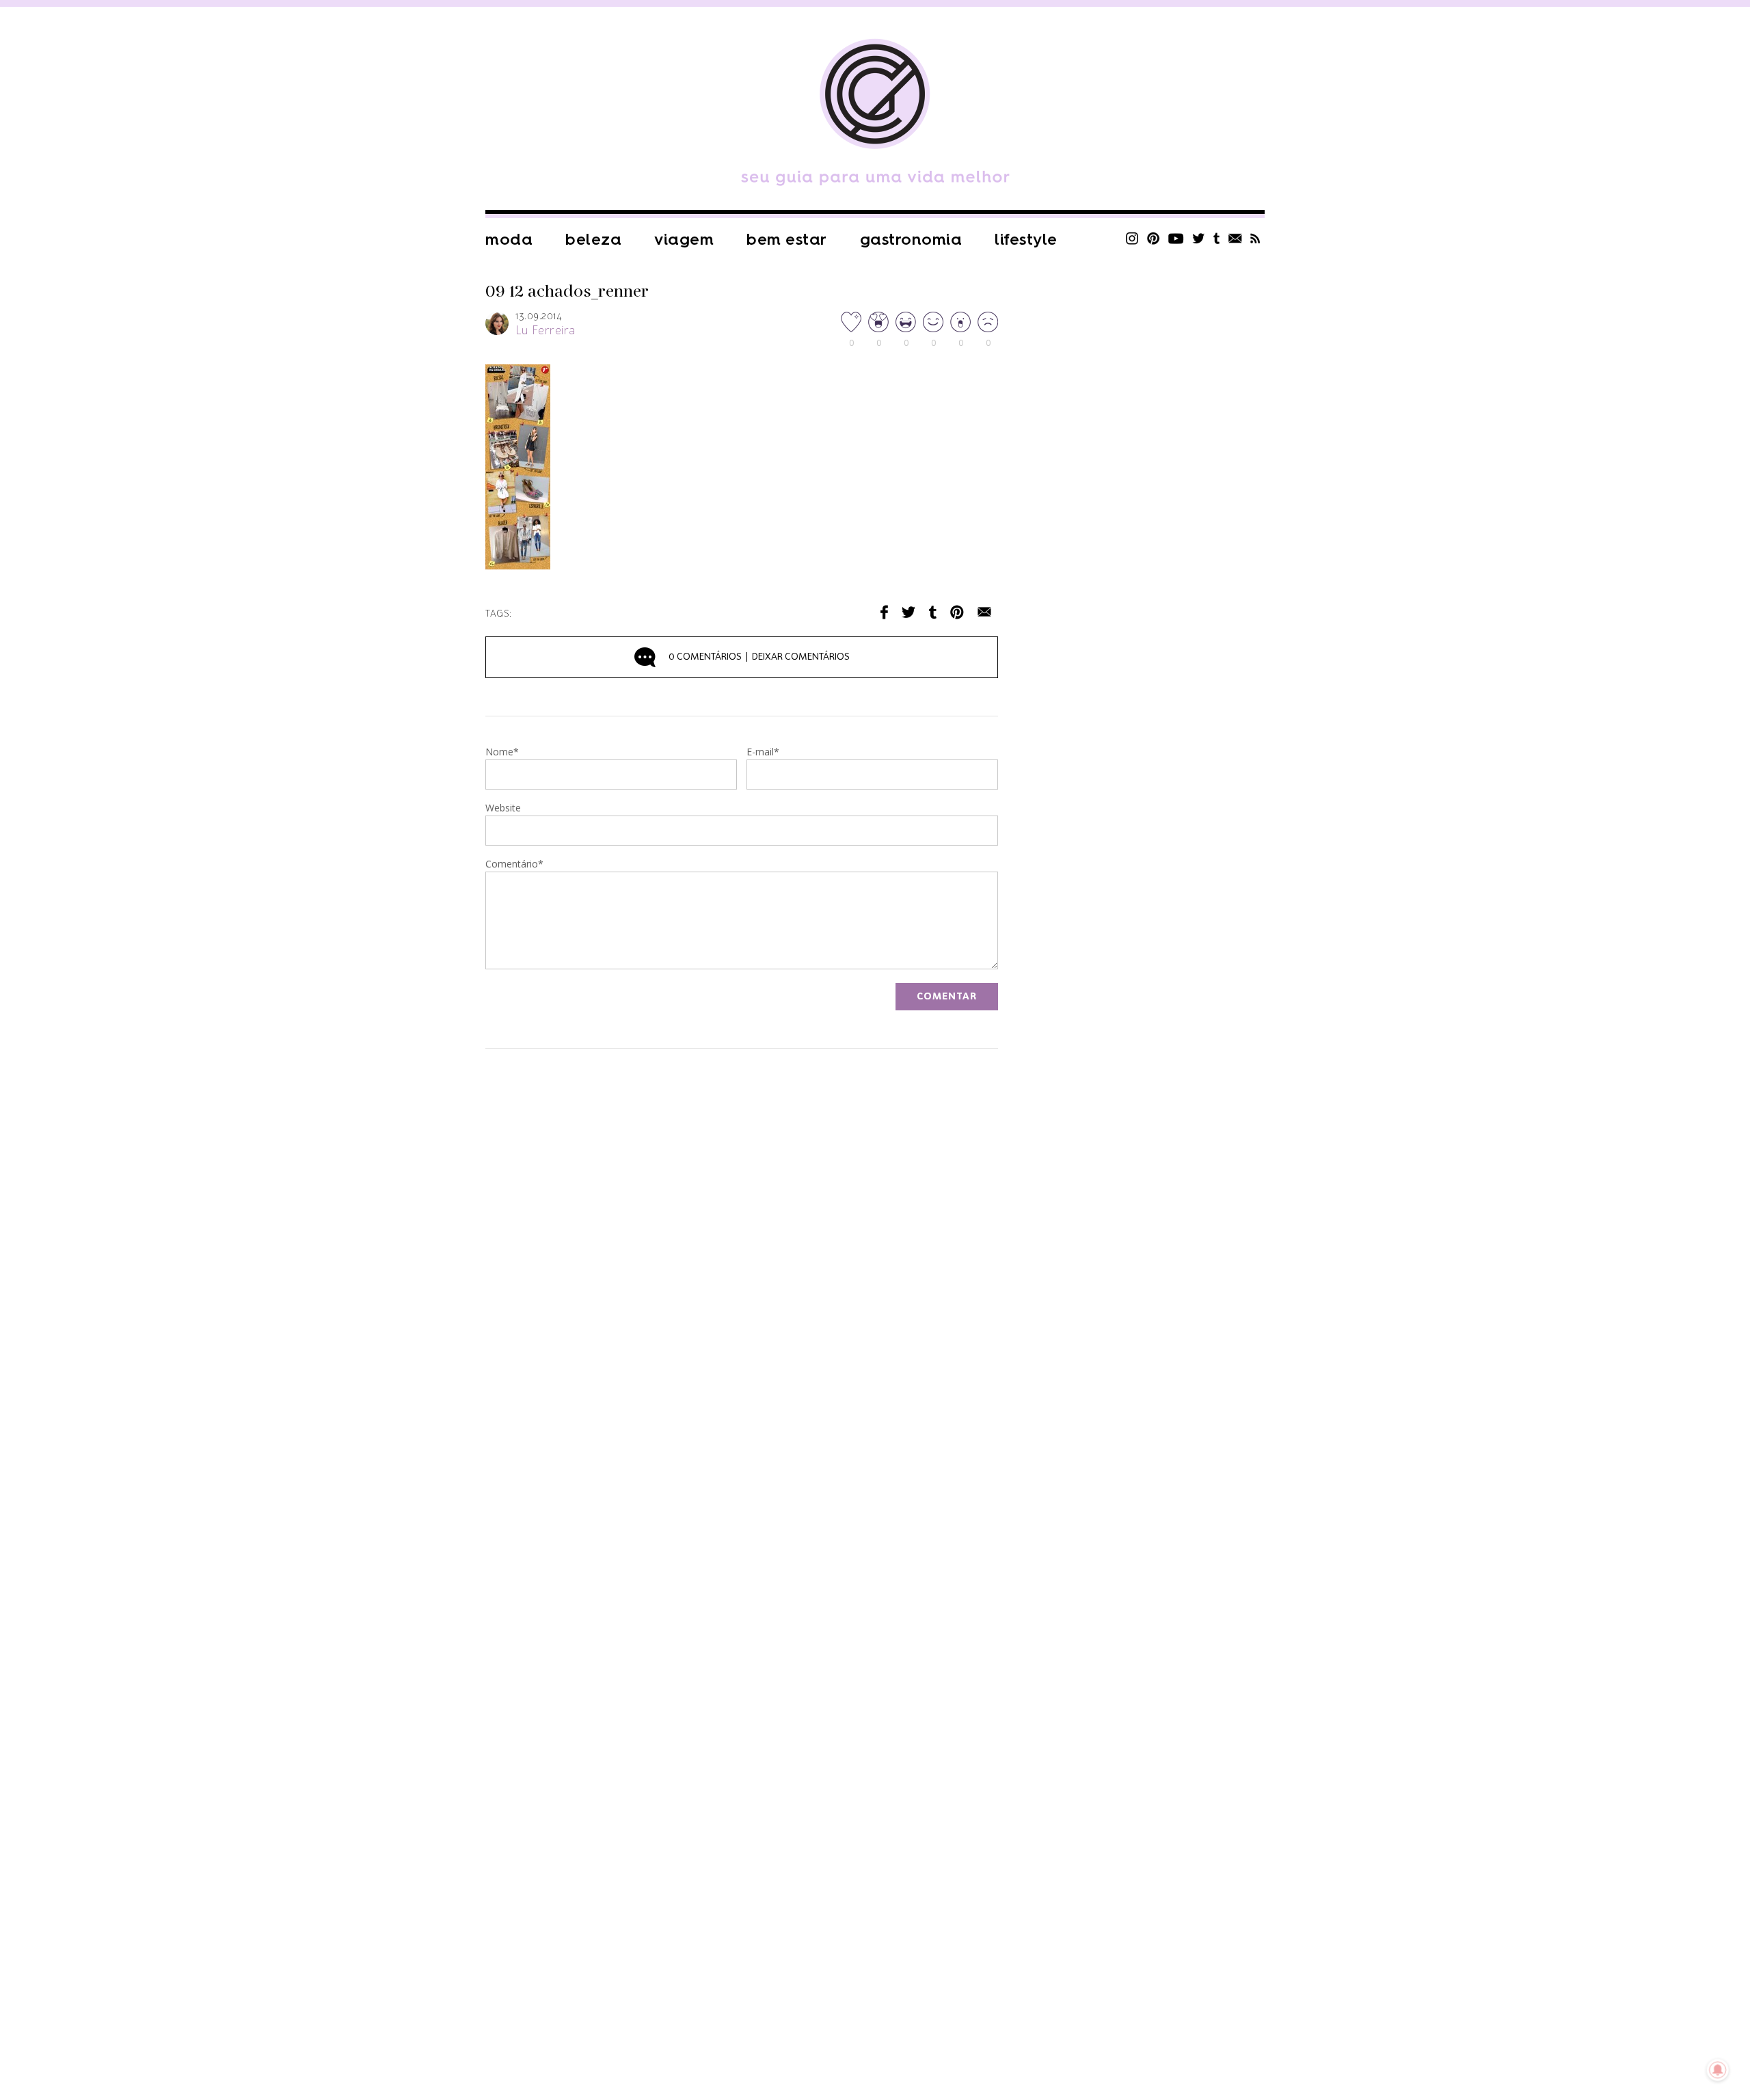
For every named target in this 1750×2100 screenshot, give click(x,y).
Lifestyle (1026, 240)
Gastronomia (911, 240)
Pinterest (1153, 238)
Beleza (593, 240)
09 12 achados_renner (567, 292)
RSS (1255, 238)
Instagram (1132, 238)
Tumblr (1217, 238)
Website (503, 809)
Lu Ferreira (546, 331)
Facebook (884, 612)
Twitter (1199, 238)
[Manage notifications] (1718, 2070)
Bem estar (787, 240)
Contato (1235, 238)
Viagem (684, 240)
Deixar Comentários (759, 657)
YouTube (1176, 238)
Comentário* (514, 865)
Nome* (502, 753)
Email (984, 612)
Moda (509, 240)
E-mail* (763, 753)
